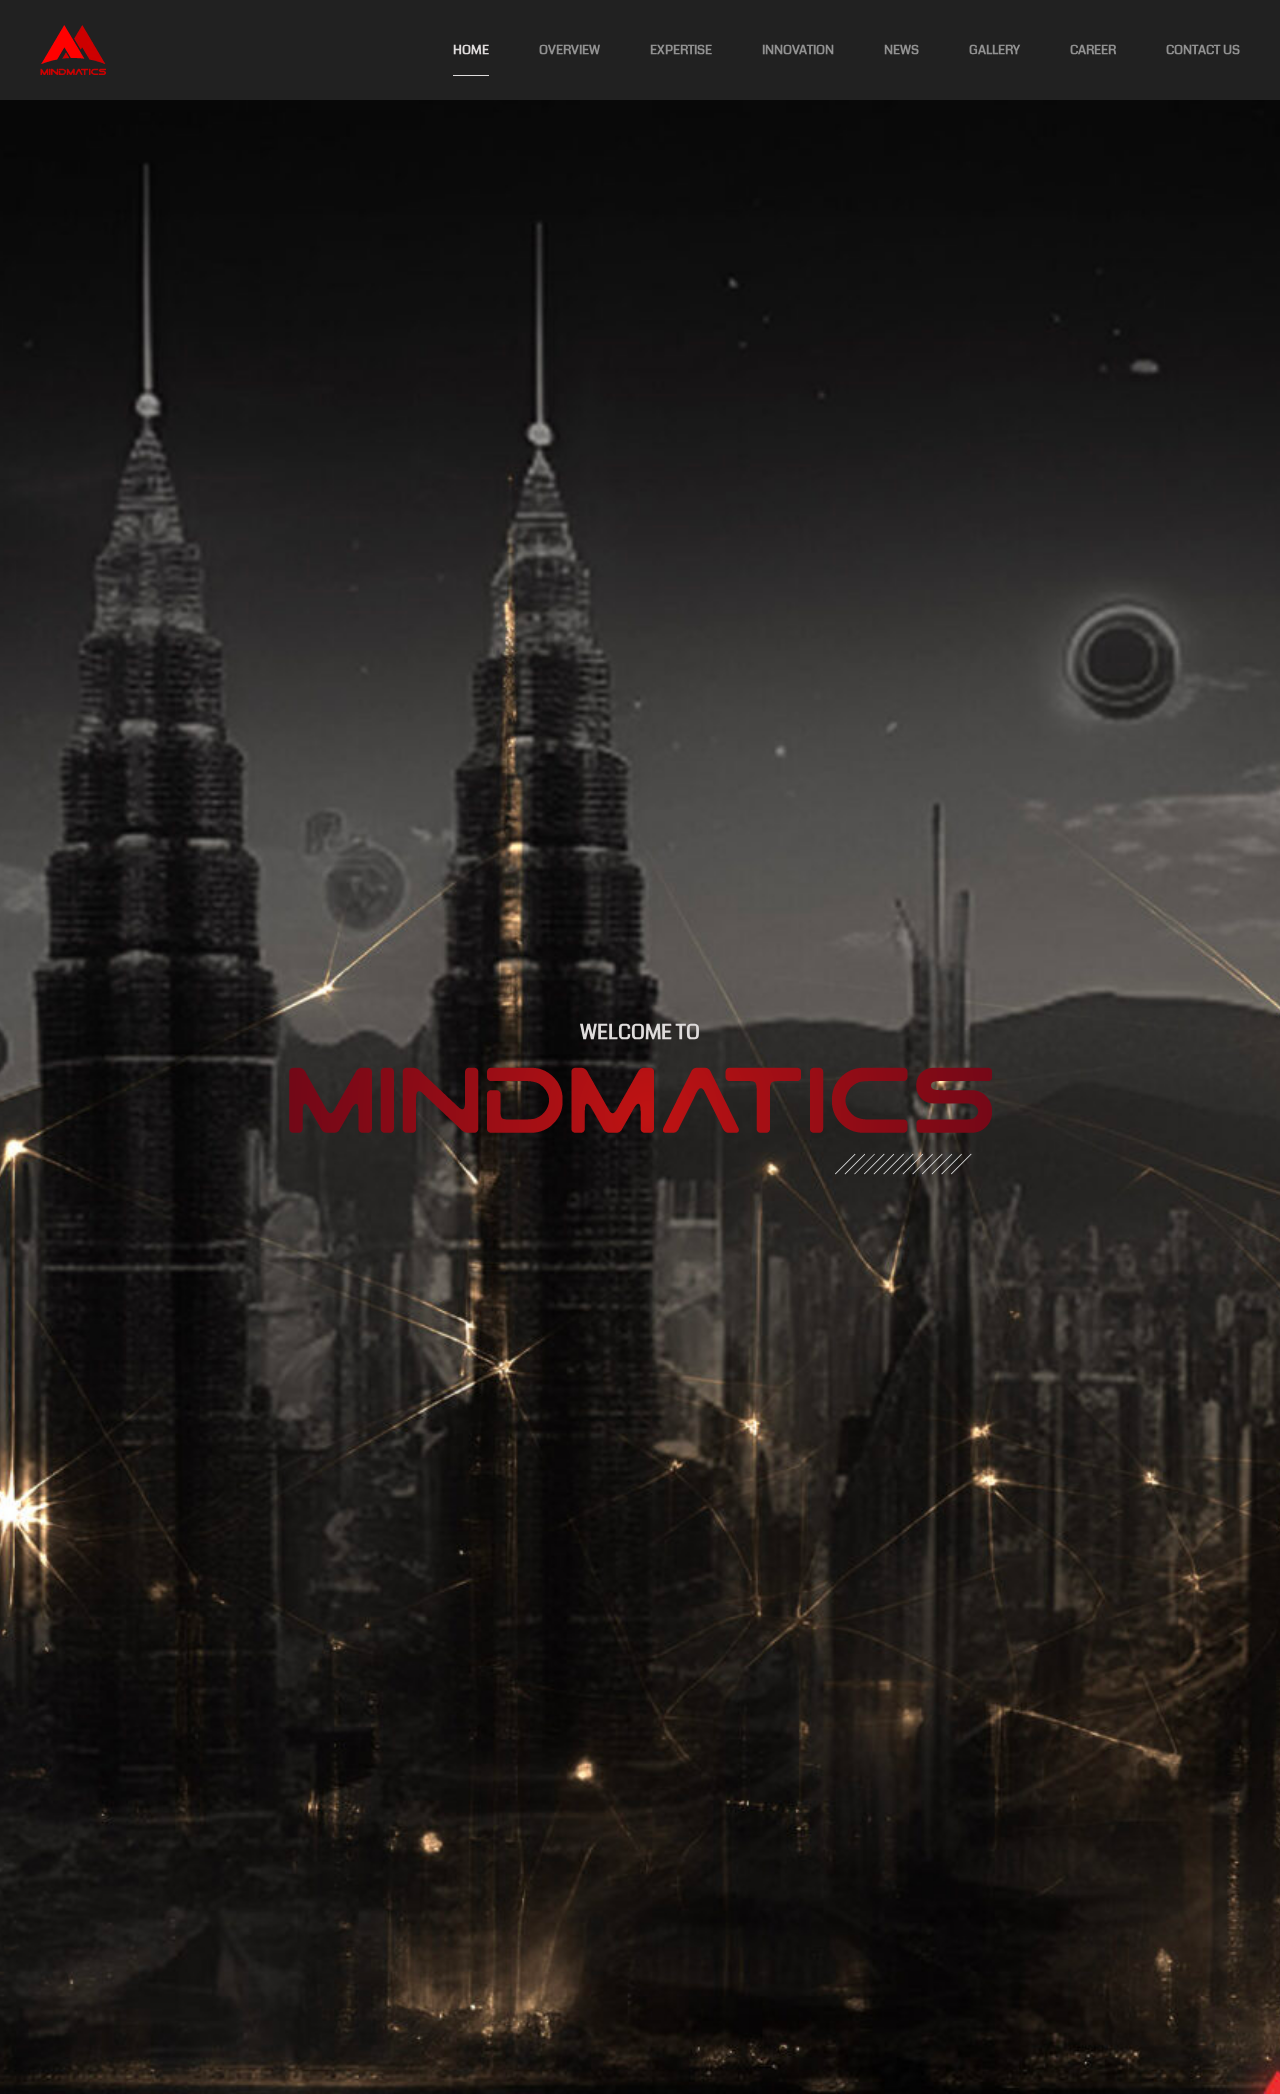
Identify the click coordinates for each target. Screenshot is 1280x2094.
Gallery (994, 50)
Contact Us (1203, 50)
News (901, 50)
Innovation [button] (798, 50)
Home (471, 50)
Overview (569, 50)
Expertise (681, 50)
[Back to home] (73, 50)
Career (1093, 50)
